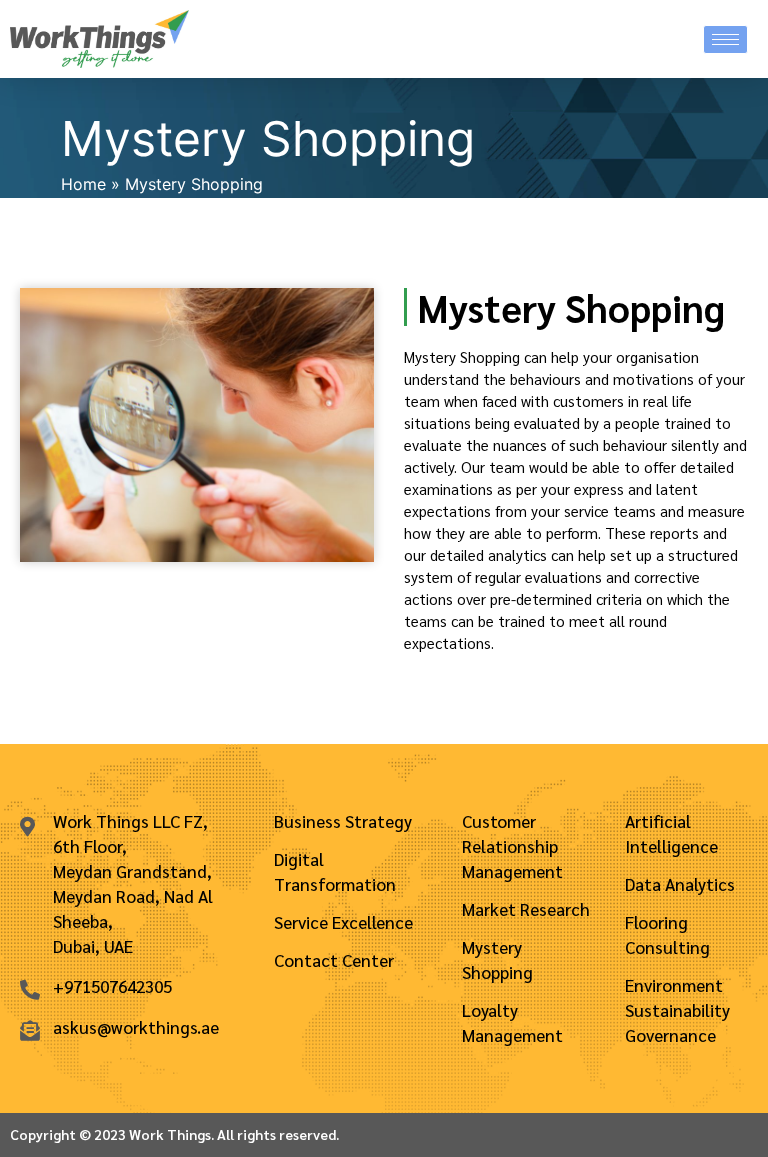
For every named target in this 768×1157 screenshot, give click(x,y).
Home (83, 184)
